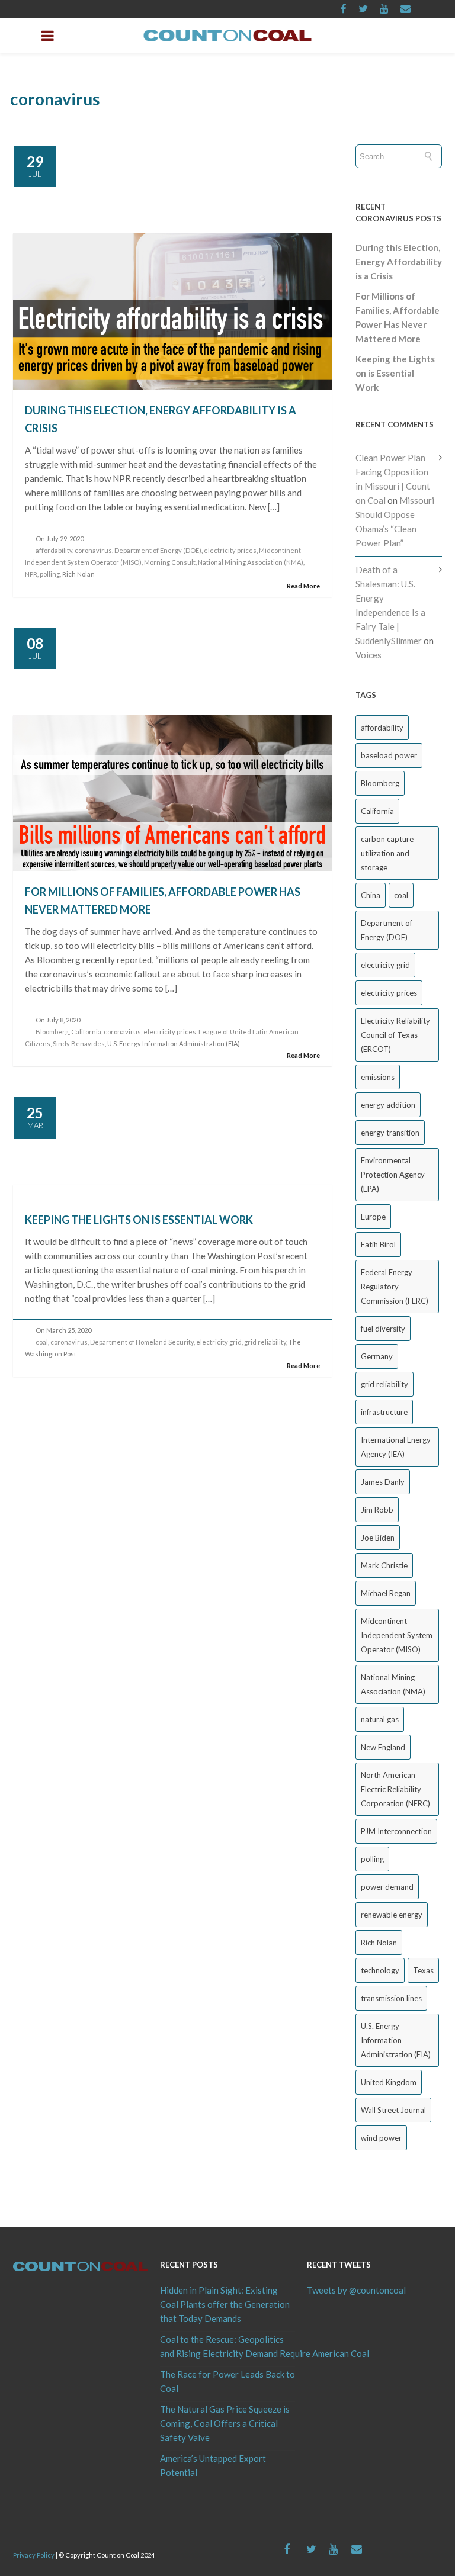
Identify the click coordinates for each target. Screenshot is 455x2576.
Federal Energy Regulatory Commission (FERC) (395, 1287)
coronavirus (93, 550)
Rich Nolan (379, 1943)
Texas (423, 1970)
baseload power (389, 755)
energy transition (390, 1133)
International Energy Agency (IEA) (396, 1447)
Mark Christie (384, 1565)
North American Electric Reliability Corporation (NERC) (395, 1789)
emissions (378, 1077)
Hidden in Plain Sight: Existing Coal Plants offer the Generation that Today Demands (225, 2304)
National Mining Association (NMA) (251, 562)
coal (42, 1342)
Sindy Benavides (79, 1043)
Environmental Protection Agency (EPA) (393, 1175)
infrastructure (384, 1412)
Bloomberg (52, 1032)
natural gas (380, 1719)
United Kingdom (389, 2082)
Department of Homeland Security (142, 1342)
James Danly (383, 1482)
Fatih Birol (378, 1244)
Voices (369, 655)
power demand (387, 1887)
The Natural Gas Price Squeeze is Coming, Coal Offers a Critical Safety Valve (225, 2423)
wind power (381, 2138)
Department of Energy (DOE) (158, 550)
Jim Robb (377, 1510)
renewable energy (392, 1915)
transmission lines (391, 1998)
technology (380, 1970)
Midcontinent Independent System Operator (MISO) (397, 1635)
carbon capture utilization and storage (387, 853)
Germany (377, 1356)
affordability (54, 550)
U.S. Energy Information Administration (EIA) (396, 2040)
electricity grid (219, 1342)
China (371, 895)
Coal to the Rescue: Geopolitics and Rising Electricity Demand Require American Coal (227, 2346)
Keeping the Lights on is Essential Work (139, 1220)
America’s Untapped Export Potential (213, 2465)
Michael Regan (386, 1593)
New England (383, 1747)
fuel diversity (383, 1329)
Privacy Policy (34, 2555)
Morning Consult (170, 562)
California (86, 1032)
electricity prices (230, 550)
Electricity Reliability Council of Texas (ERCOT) (395, 1035)
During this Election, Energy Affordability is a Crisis (399, 262)
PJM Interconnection (396, 1831)
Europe (373, 1217)
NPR (31, 574)
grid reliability (265, 1342)
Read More (303, 586)
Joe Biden (378, 1538)
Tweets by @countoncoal (356, 2290)
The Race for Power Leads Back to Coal (227, 2381)
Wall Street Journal (393, 2110)
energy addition (388, 1105)
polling (50, 574)
